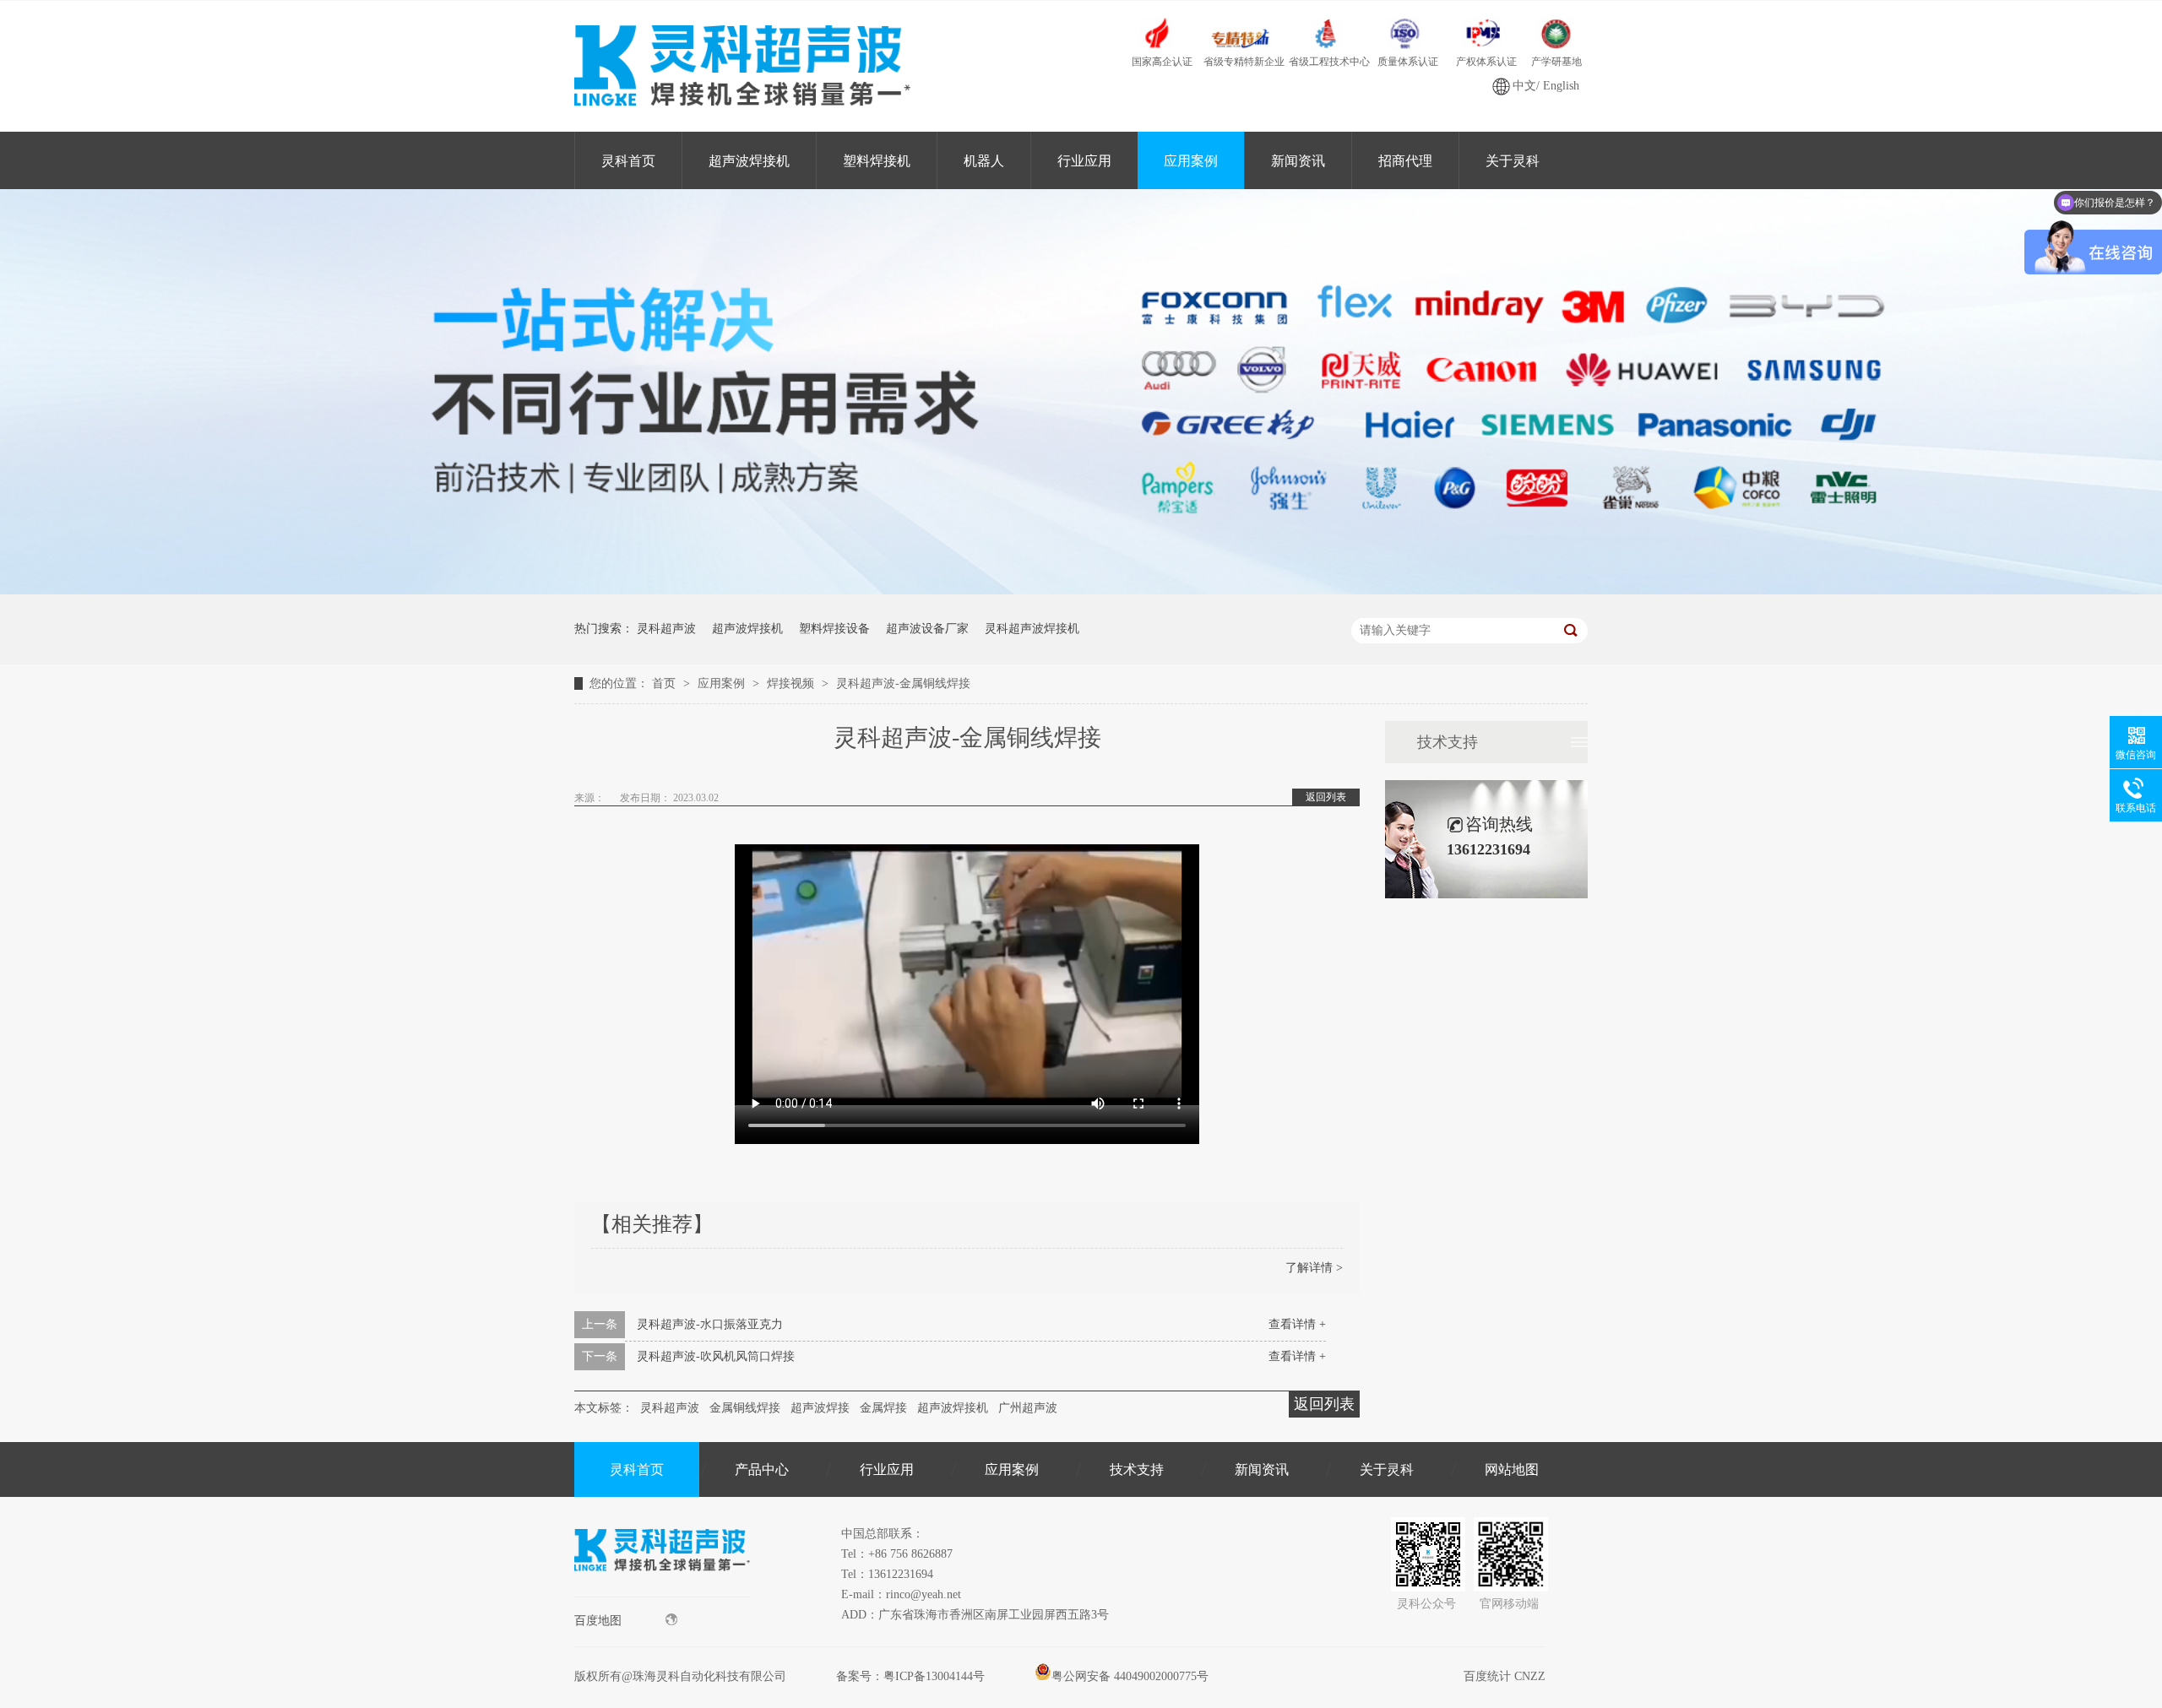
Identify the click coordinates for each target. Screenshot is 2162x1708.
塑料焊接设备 (834, 629)
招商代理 (1405, 161)
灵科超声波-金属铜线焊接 (903, 683)
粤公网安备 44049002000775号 (1130, 1676)
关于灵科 (1513, 161)
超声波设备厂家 (927, 629)
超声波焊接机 (749, 161)
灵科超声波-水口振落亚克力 (710, 1324)
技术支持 (1448, 742)
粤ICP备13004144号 (934, 1676)
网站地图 (1512, 1469)
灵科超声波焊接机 (1032, 629)
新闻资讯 (1298, 161)
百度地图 (598, 1621)
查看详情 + (1297, 1324)
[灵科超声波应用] (1081, 591)
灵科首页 (628, 161)
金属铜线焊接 (745, 1408)
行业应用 (1084, 161)
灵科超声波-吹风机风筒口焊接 (716, 1356)
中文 (1524, 86)
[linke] (662, 1593)
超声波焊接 (820, 1408)
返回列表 (1326, 797)
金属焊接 (883, 1408)
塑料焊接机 (877, 161)
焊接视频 (792, 683)
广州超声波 (1028, 1408)
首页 (665, 683)
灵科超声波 (666, 629)
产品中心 (762, 1469)
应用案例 (1191, 161)
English (1561, 86)
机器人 (984, 161)
